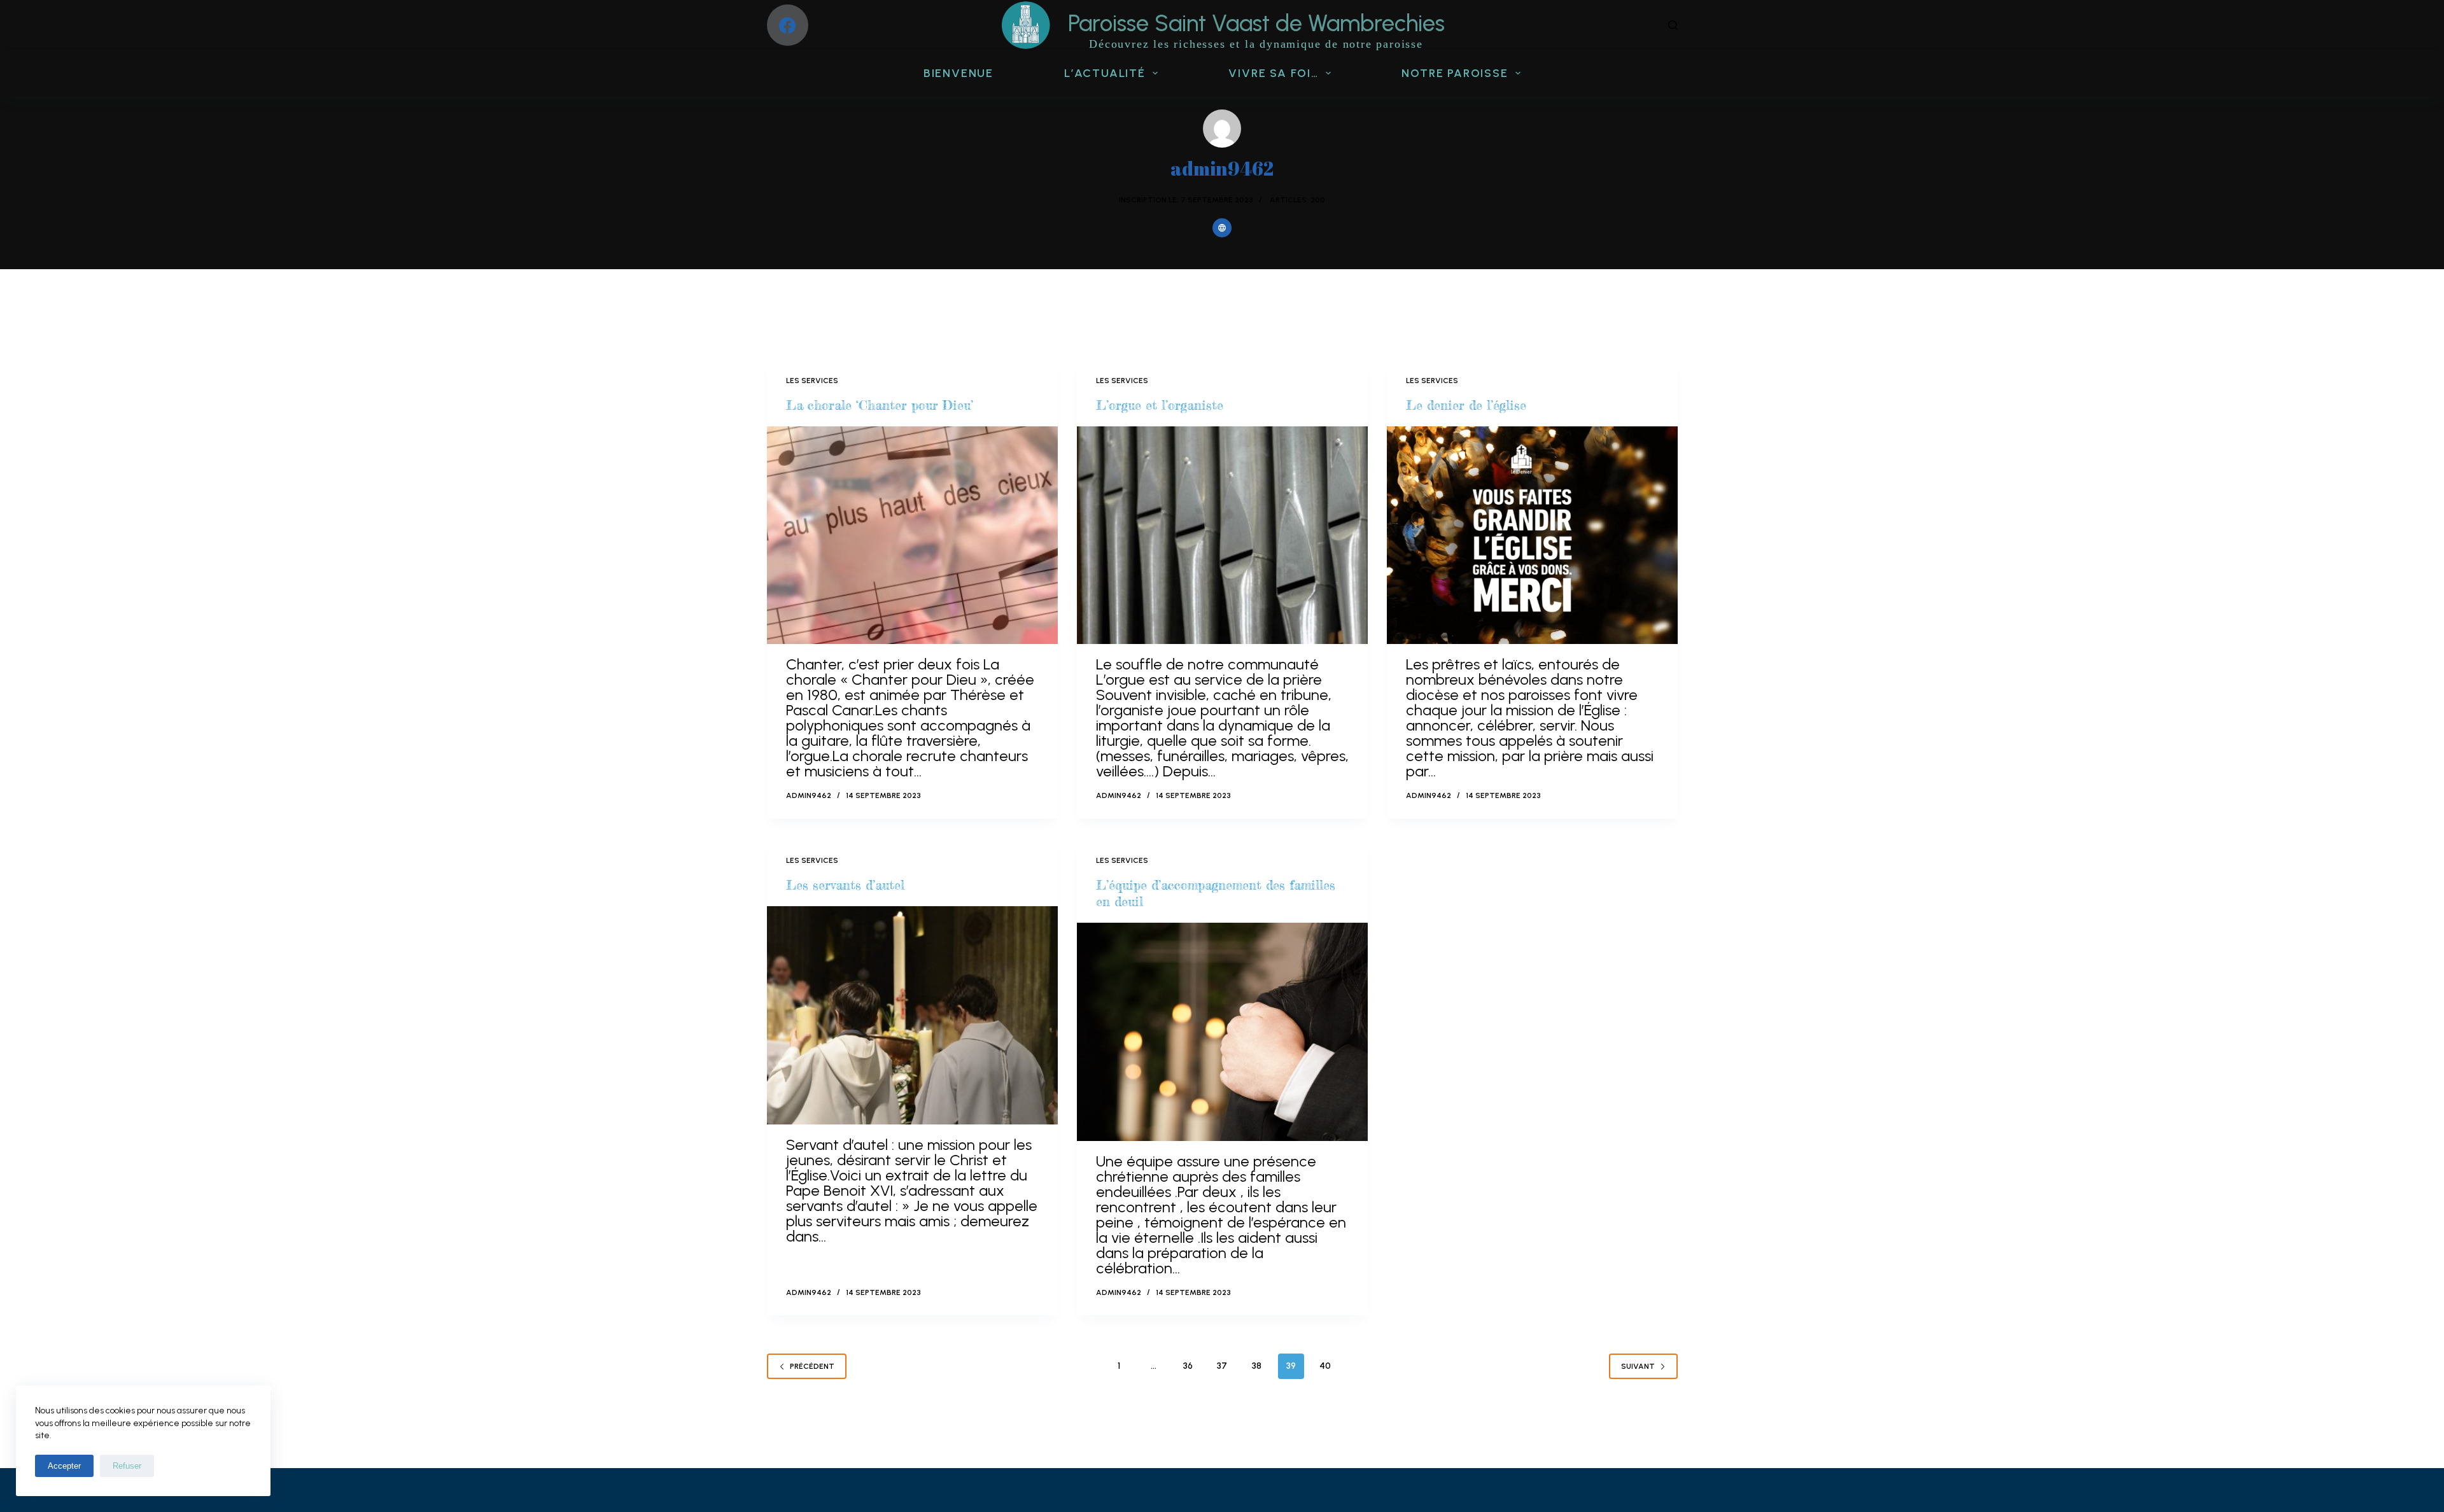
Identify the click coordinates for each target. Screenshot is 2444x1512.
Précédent (812, 1366)
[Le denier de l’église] (1532, 535)
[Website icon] (1222, 228)
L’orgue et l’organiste (1160, 405)
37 (1222, 1366)
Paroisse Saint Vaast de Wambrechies (1256, 23)
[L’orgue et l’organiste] (1222, 535)
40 (1325, 1366)
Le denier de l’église (1466, 405)
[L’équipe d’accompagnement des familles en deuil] (1222, 1032)
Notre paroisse (1455, 73)
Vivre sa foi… (1273, 73)
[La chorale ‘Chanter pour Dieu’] (912, 535)
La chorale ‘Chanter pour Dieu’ (880, 405)
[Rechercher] (1673, 25)
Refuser (127, 1466)
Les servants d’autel (845, 885)
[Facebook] (788, 25)
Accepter (64, 1466)
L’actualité (1105, 73)
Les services (812, 381)
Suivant (1638, 1366)
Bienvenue (959, 73)
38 (1257, 1366)
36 (1188, 1366)
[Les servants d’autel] (912, 1015)
